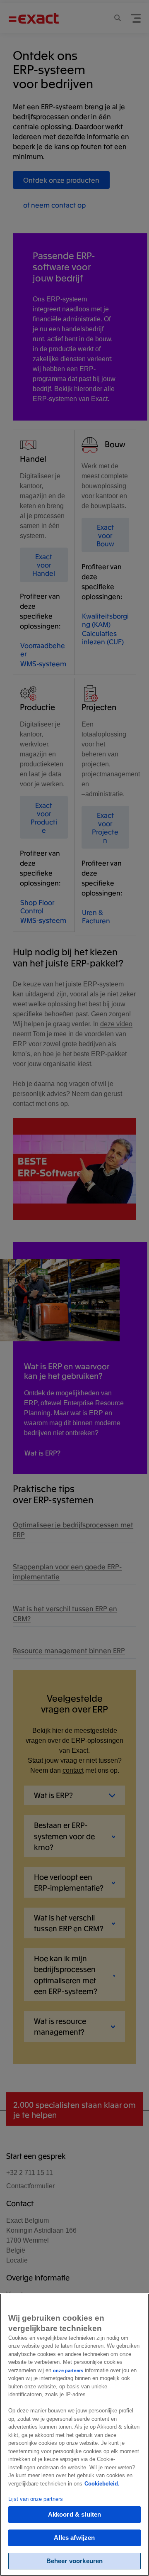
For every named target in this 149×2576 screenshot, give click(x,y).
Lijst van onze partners (36, 2499)
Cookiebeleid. (102, 2484)
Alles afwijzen (74, 2538)
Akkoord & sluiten (75, 2514)
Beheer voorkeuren (75, 2561)
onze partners (68, 2371)
